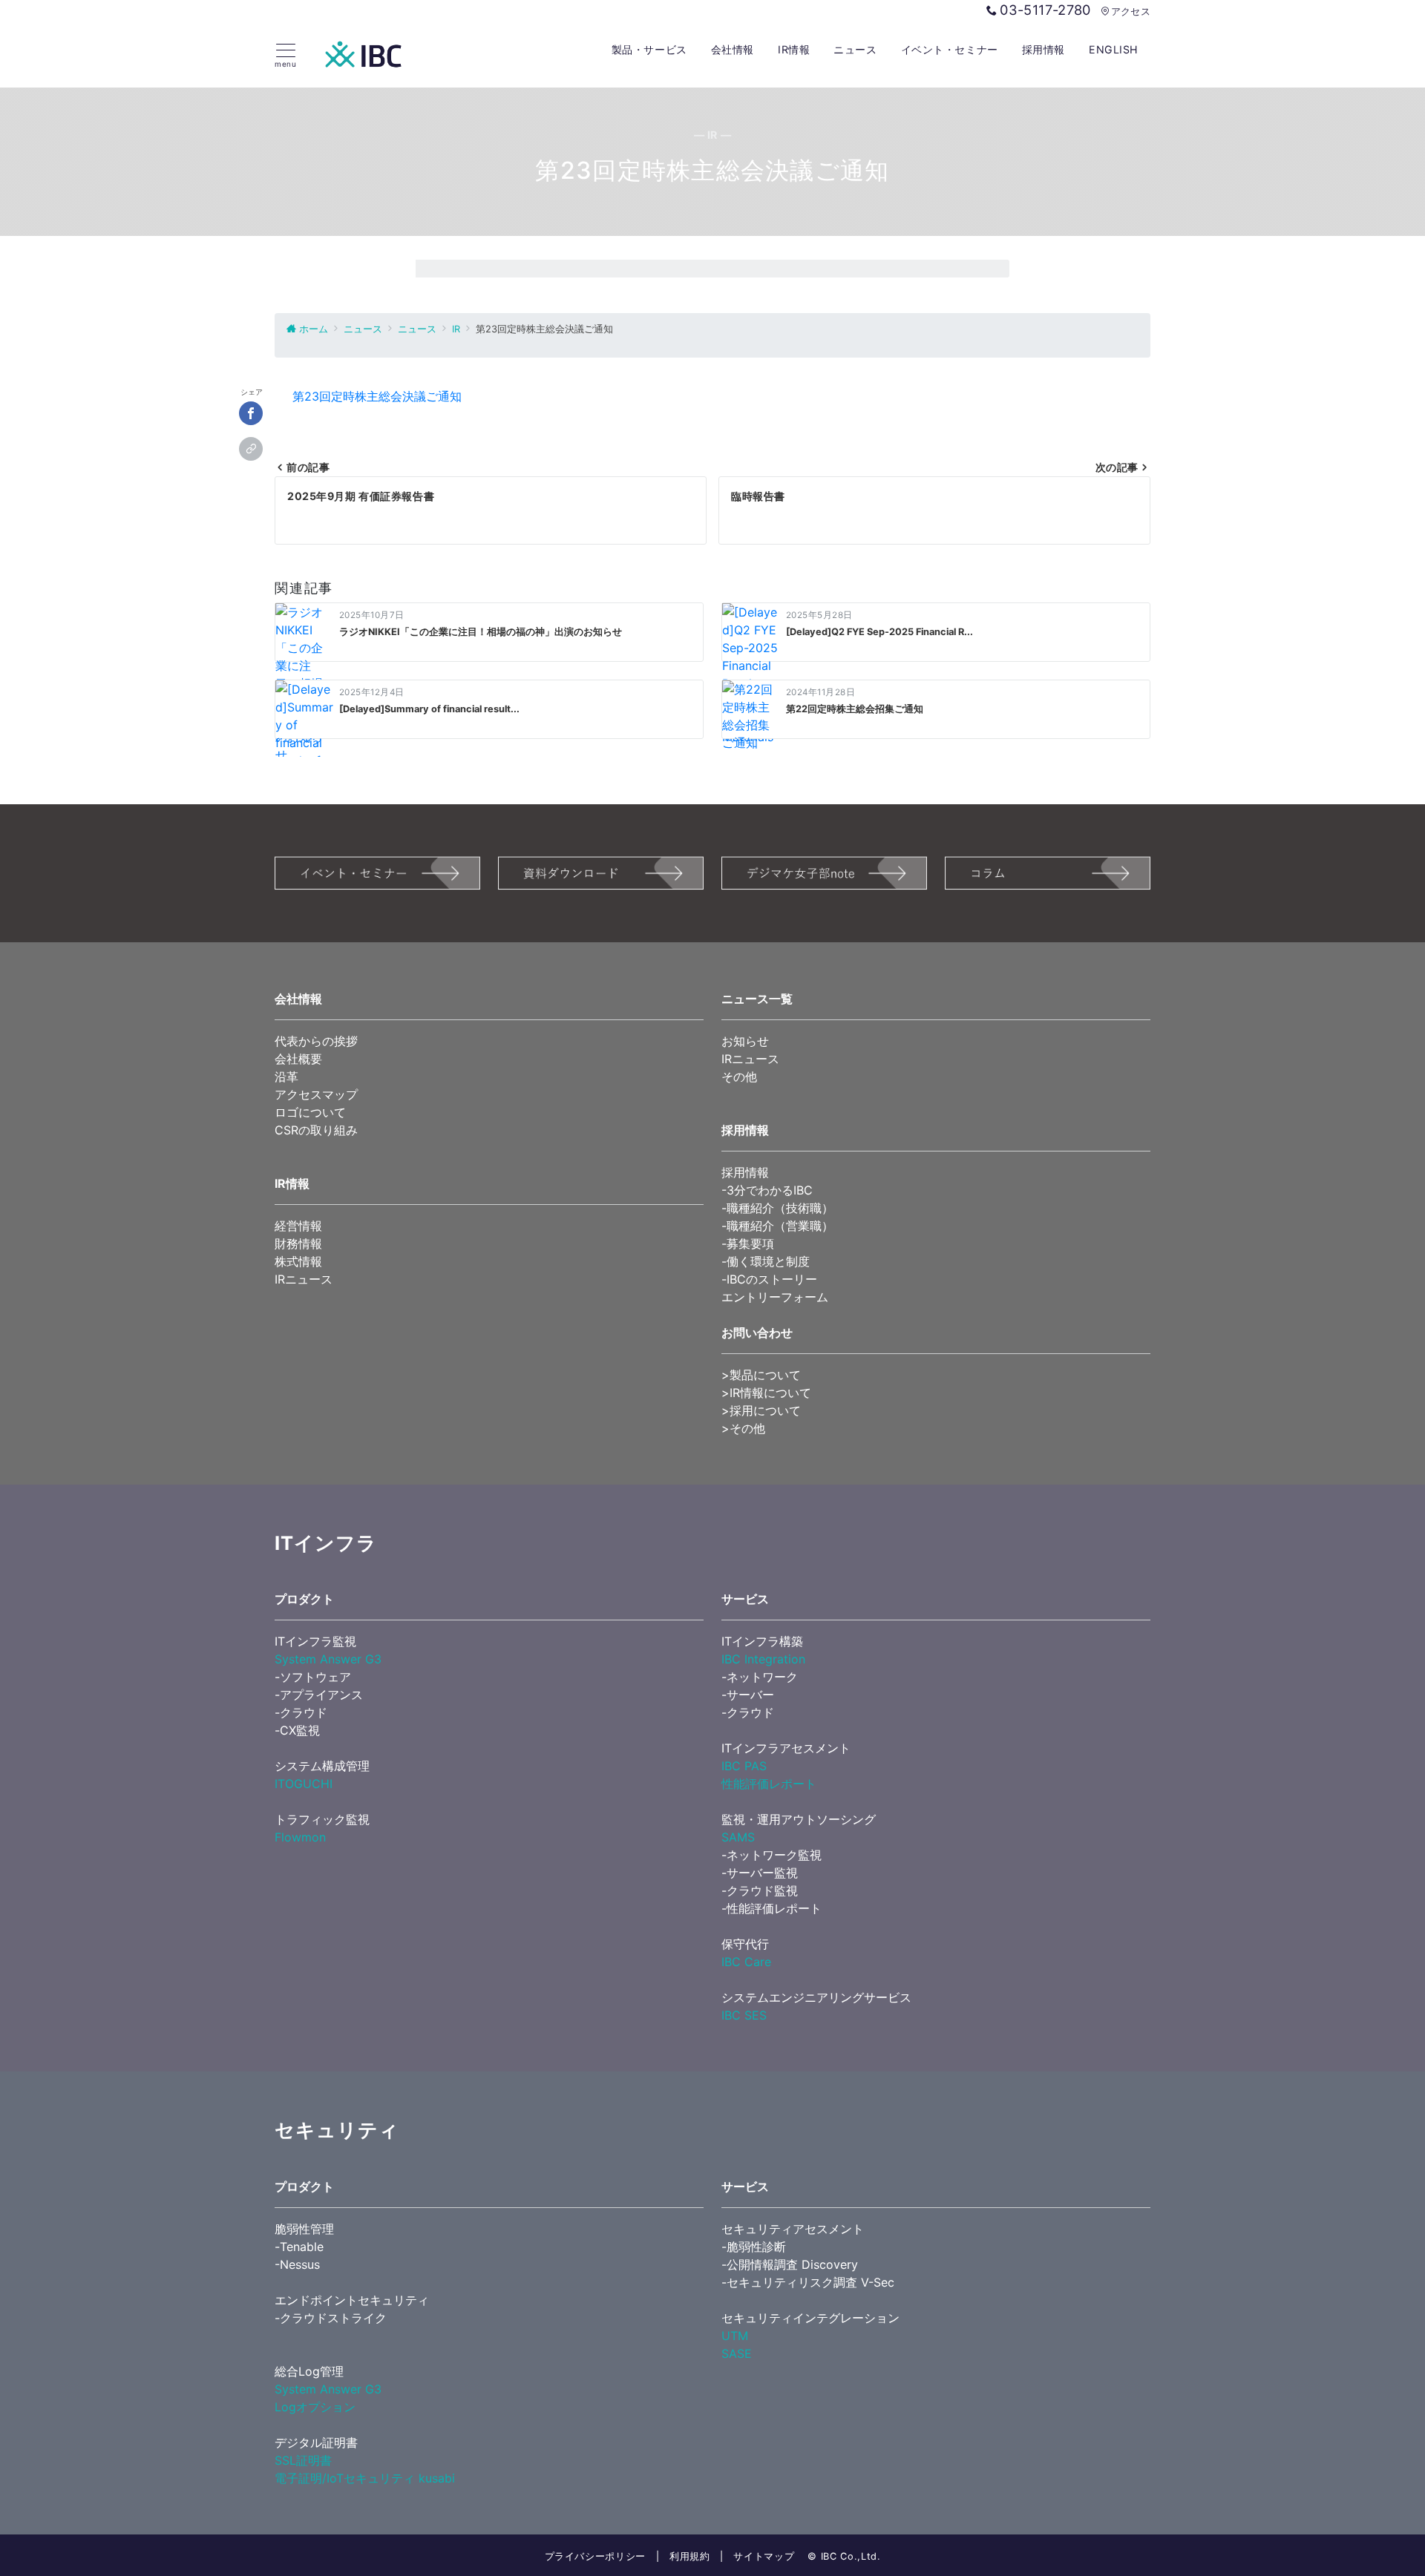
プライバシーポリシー (595, 2556)
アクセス (1131, 11)
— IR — (712, 135)
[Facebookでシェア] (251, 413)
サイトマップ (764, 2556)
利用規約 (690, 2556)
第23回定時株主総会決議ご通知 (377, 396)
